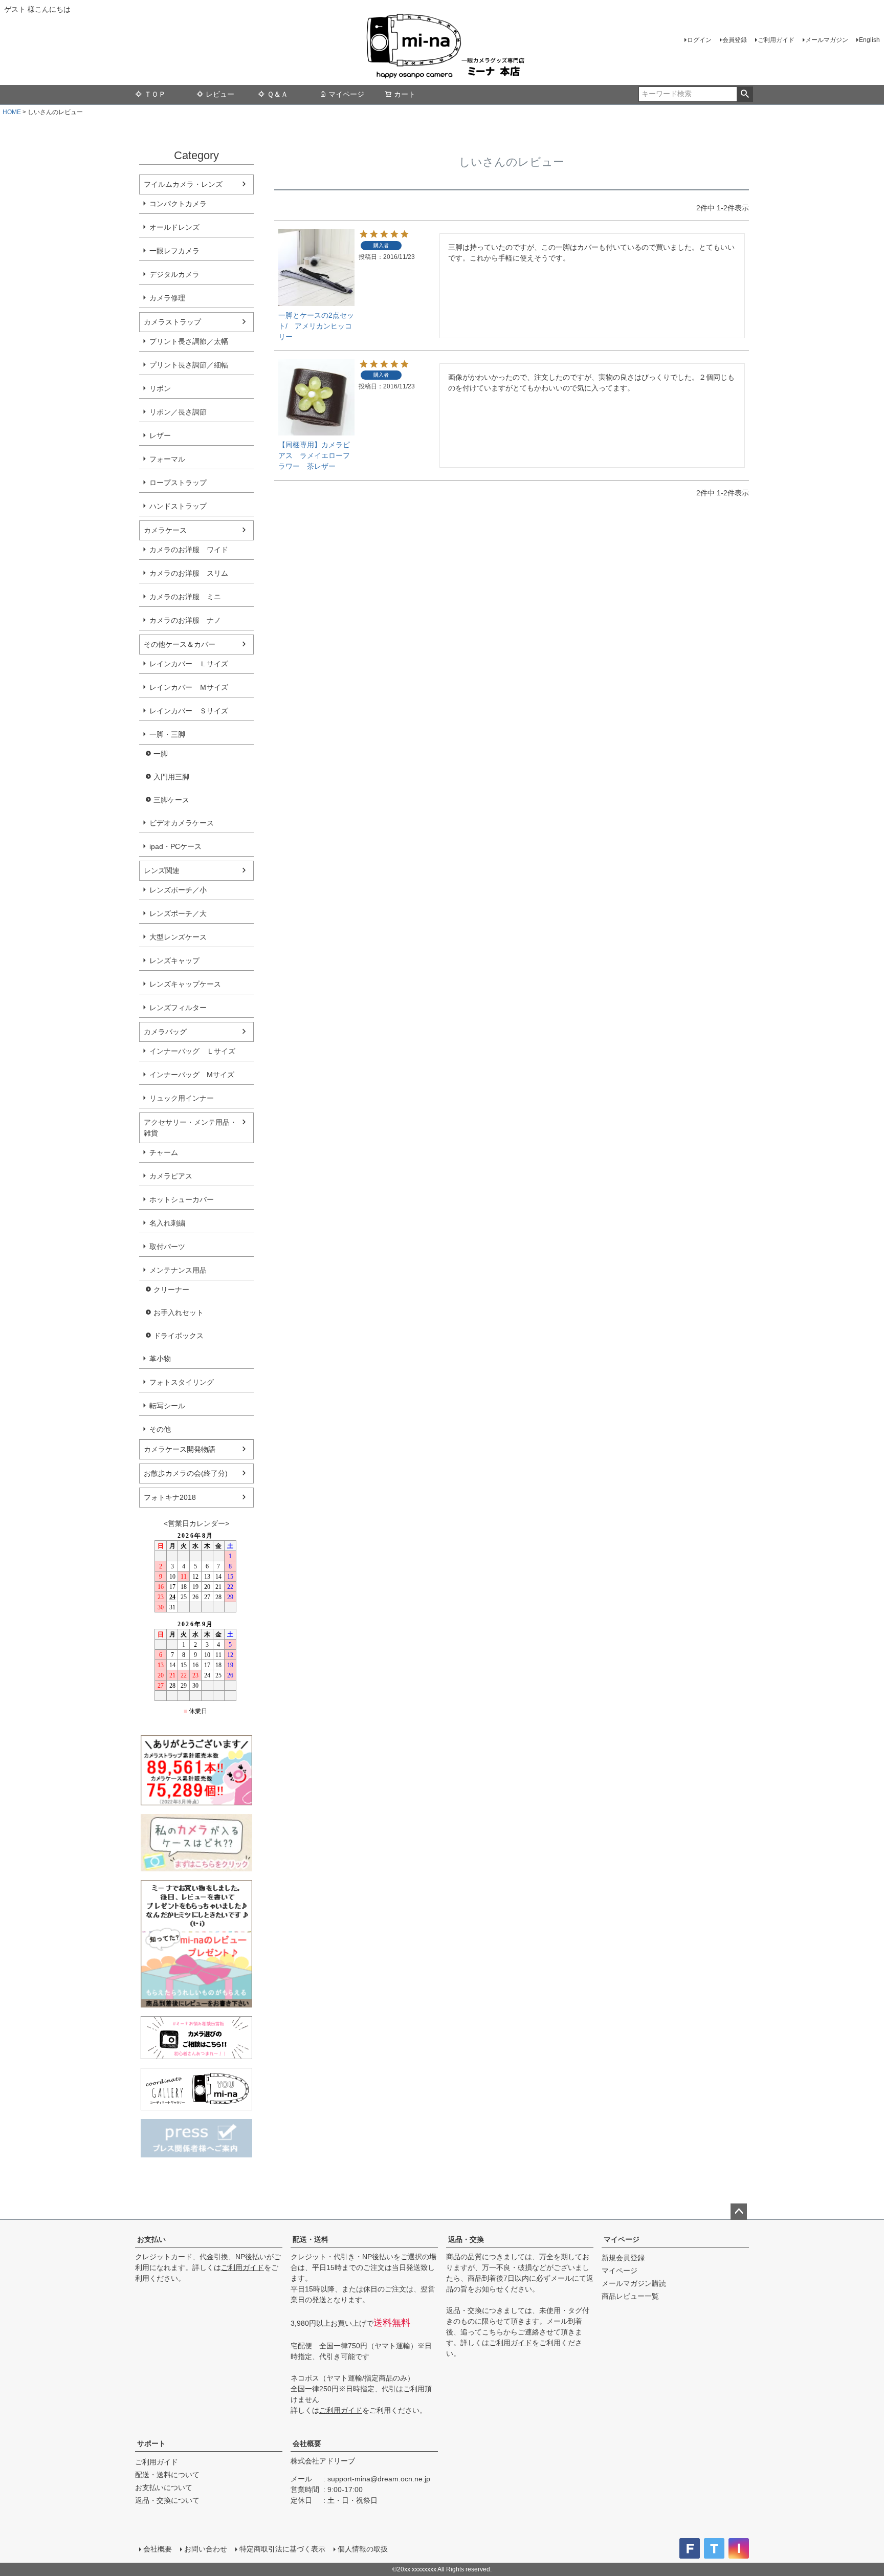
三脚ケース (171, 800)
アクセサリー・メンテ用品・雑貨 (190, 1128)
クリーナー (171, 1290)
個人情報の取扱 (363, 2549)
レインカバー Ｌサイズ (189, 664)
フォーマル (167, 459)
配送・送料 (311, 2239)
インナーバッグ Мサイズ (192, 1075)
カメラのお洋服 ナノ (185, 620)
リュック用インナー (182, 1098)
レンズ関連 (162, 870)
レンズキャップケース (185, 984)
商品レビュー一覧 (630, 2296)
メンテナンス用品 (178, 1270)
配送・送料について (167, 2475)
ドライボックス (179, 1336)
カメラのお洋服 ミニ (185, 597)
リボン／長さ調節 (178, 412)
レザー (160, 435)
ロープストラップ (178, 483)
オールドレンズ (174, 227)
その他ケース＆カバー (180, 644)
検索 (745, 94)
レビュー (220, 94)
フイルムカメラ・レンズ (183, 184)
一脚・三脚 (167, 734)
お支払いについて (164, 2487)
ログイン (699, 40)
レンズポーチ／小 (178, 890)
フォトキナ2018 (170, 1497)
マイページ (346, 94)
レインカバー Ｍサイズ (189, 687)
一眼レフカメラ (174, 251)
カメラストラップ (172, 322)
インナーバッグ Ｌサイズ (192, 1051)
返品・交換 (466, 2239)
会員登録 (735, 40)
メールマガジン (827, 40)
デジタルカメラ (174, 274)
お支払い (151, 2239)
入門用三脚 (171, 777)
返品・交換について (167, 2500)
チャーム (164, 1152)
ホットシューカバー (182, 1199)
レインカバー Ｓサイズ (189, 711)
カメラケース (165, 530)
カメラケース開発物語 (180, 1449)
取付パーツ (167, 1247)
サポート (151, 2443)
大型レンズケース (178, 937)
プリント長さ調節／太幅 (189, 341)
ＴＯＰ (155, 94)
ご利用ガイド (776, 40)
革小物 (160, 1359)
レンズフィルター (178, 1008)
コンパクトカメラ (178, 204)
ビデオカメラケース (182, 823)
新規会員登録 (623, 2258)
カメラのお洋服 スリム (189, 573)
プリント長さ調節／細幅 (189, 365)
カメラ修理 (167, 298)
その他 (160, 1429)
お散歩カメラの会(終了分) (186, 1473)
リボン (160, 388)
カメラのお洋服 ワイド (189, 550)
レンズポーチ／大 (178, 913)
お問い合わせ (206, 2549)
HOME (12, 112)
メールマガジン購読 (634, 2283)
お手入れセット (179, 1313)
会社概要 (307, 2443)
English (869, 40)
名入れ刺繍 (167, 1223)
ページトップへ (739, 2212)
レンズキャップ (174, 960)
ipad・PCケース (175, 846)
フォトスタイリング (182, 1382)
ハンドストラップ (178, 506)
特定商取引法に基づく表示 (282, 2549)
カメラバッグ (165, 1032)
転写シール (167, 1406)
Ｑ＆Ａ (278, 94)
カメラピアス (171, 1176)
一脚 (161, 754)
